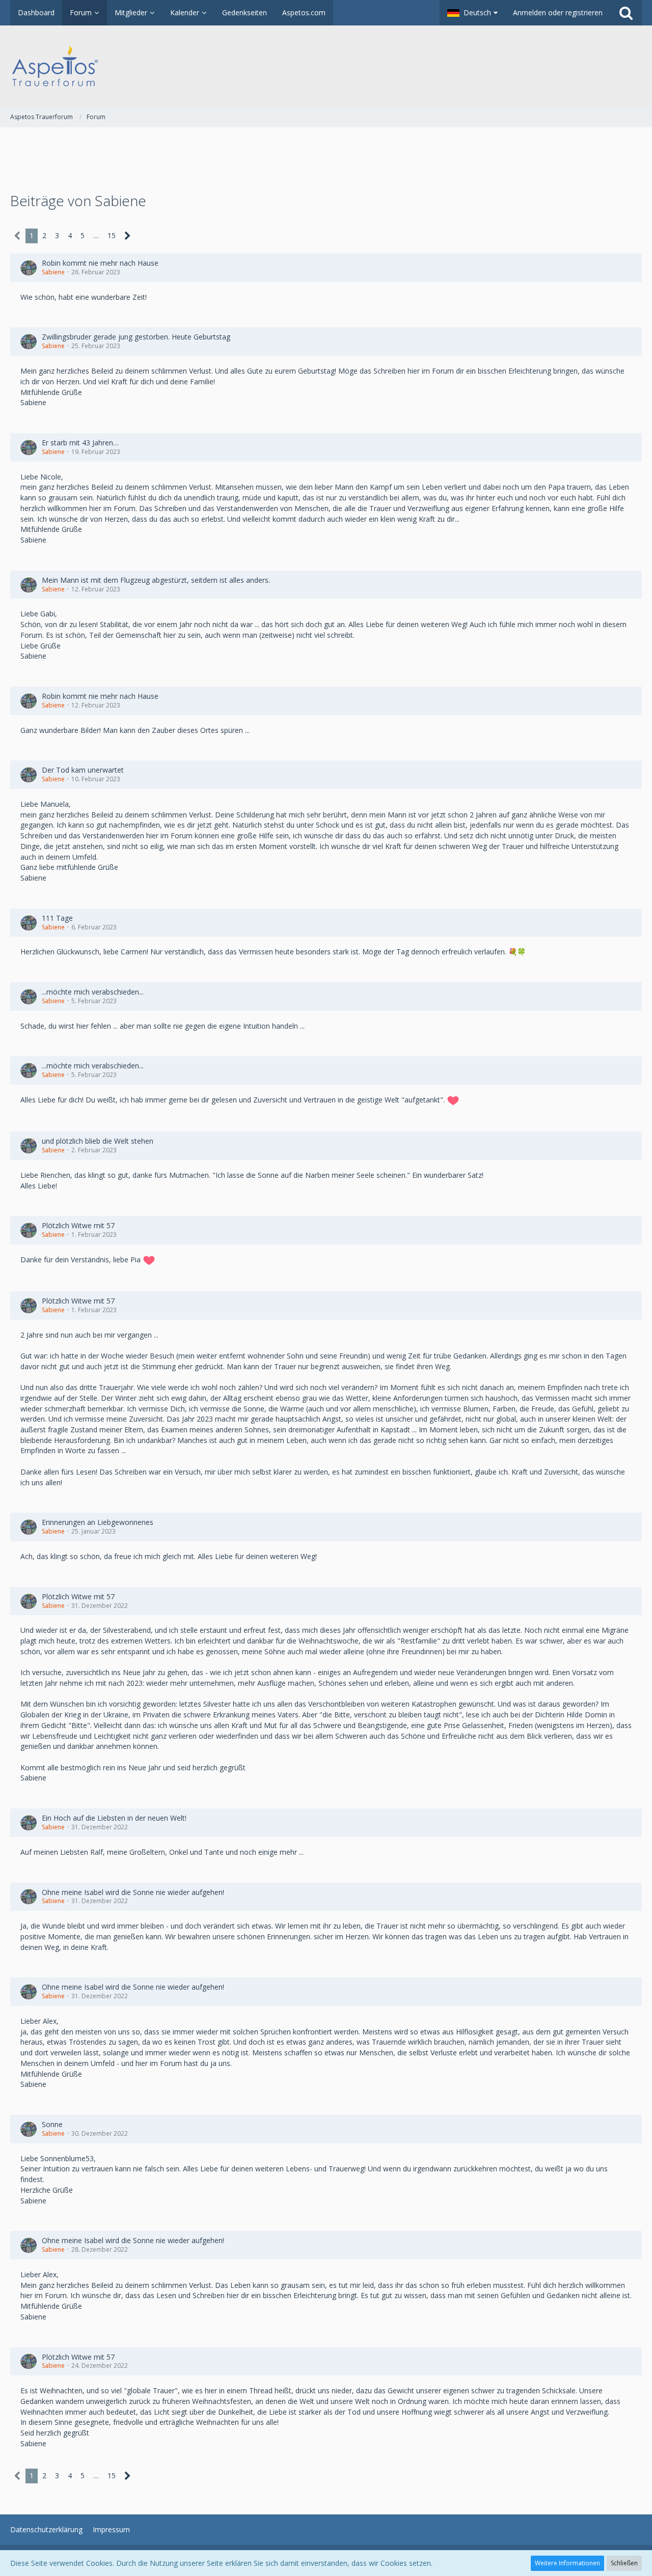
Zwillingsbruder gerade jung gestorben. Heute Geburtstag (136, 337)
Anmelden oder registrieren (558, 12)
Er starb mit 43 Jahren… (80, 443)
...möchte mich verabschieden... (93, 992)
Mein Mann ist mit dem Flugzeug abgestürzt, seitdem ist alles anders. (156, 580)
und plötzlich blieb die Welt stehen (98, 1141)
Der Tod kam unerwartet (83, 770)
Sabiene (53, 272)
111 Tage (57, 918)
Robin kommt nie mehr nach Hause (100, 263)
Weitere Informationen (567, 2563)
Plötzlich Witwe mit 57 (78, 1225)
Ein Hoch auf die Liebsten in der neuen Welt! (114, 1818)
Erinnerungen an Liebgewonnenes (98, 1522)
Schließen (624, 2563)
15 (112, 235)
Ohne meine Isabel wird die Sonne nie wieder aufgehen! (133, 1892)
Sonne (52, 2124)
